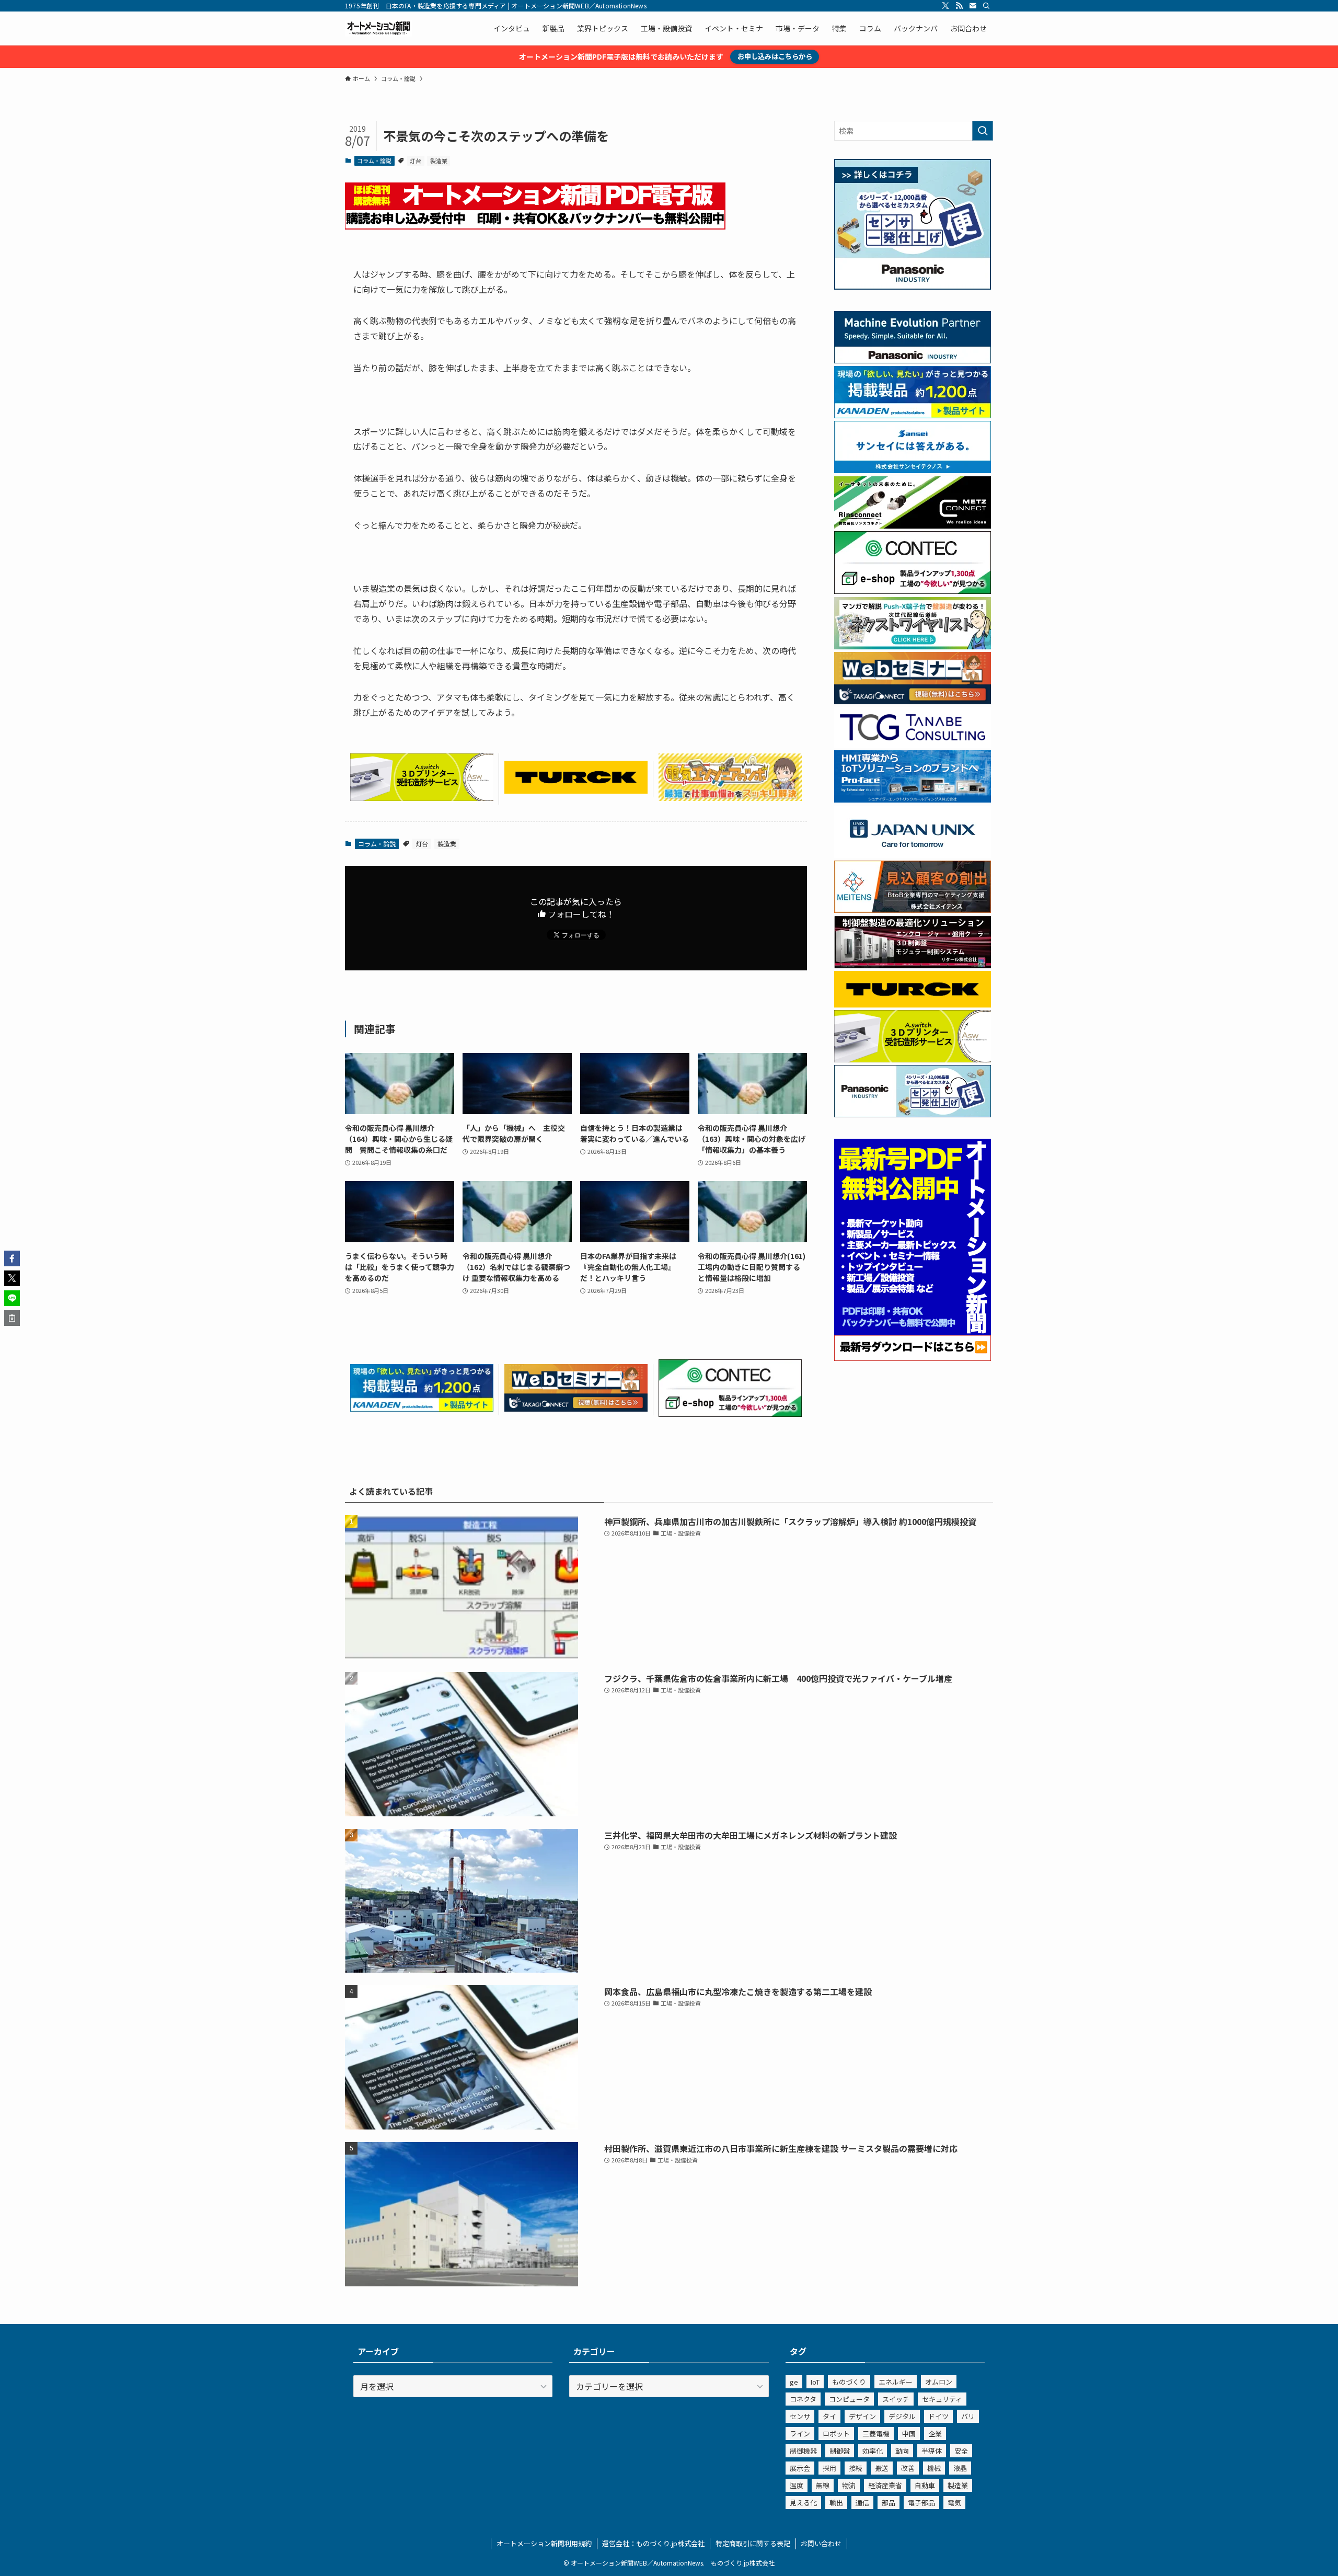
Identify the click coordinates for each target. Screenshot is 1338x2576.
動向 (902, 2451)
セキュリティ (942, 2399)
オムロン (939, 2382)
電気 (954, 2503)
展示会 (800, 2468)
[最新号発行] (913, 1358)
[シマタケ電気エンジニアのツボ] (730, 797)
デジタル (902, 2416)
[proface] (913, 799)
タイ (829, 2416)
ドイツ (938, 2416)
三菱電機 (876, 2434)
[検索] (986, 6)
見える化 (803, 2503)
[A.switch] (422, 797)
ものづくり (849, 2382)
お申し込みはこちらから (775, 56)
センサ (800, 2416)
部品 (889, 2503)
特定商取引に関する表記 (753, 2543)
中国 (909, 2434)
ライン (800, 2434)
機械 (934, 2468)
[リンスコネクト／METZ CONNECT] (913, 525)
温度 (797, 2485)
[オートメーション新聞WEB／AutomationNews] (378, 28)
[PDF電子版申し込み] (535, 226)
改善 (908, 2468)
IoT (815, 2382)
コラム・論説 (374, 161)
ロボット (836, 2434)
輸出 (836, 2503)
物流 (849, 2485)
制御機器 (803, 2451)
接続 (856, 2468)
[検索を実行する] (983, 131)
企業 (935, 2434)
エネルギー (896, 2382)
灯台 (416, 161)
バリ (968, 2416)
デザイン (862, 2416)
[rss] (959, 6)
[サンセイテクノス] (913, 470)
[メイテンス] (913, 910)
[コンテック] (730, 1413)
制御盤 (840, 2451)
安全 (961, 2451)
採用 (829, 2468)
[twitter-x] (945, 6)
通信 (862, 2503)
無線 (823, 2485)
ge (794, 2382)
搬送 (882, 2468)
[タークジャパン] (576, 790)
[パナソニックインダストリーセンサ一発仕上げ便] (913, 287)
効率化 (873, 2451)
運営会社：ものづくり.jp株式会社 (653, 2543)
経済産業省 (885, 2485)
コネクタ (803, 2399)
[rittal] (913, 965)
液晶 (960, 2468)
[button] (12, 1258)
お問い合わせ (821, 2543)
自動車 (925, 2485)
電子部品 (921, 2503)
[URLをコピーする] (12, 1318)
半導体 (932, 2451)
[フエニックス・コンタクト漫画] (913, 646)
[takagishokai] (576, 1408)
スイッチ (896, 2399)
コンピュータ (849, 2399)
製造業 (439, 161)
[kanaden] (422, 1408)
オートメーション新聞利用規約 (544, 2543)
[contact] (973, 6)
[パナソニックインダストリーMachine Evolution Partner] (913, 360)
